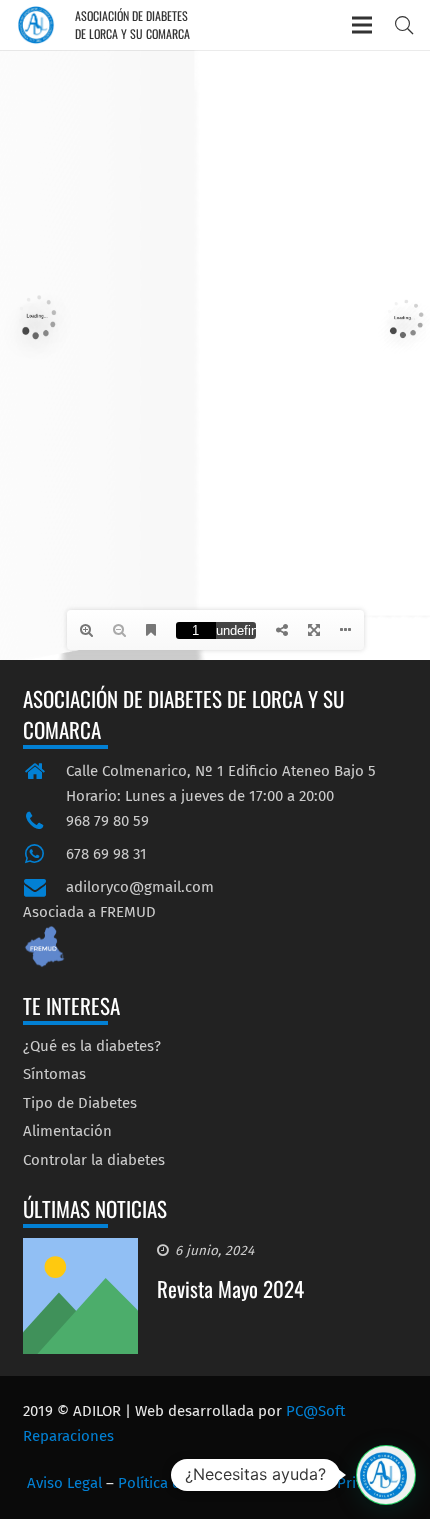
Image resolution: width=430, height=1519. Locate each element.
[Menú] (362, 25)
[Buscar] (404, 25)
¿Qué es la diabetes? (92, 1046)
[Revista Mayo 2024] (81, 1250)
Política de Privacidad (335, 1483)
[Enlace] (36, 25)
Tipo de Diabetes (80, 1103)
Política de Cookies (182, 1483)
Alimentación (67, 1131)
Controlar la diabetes (94, 1160)
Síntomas (54, 1074)
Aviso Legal (64, 1483)
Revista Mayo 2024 (230, 1288)
